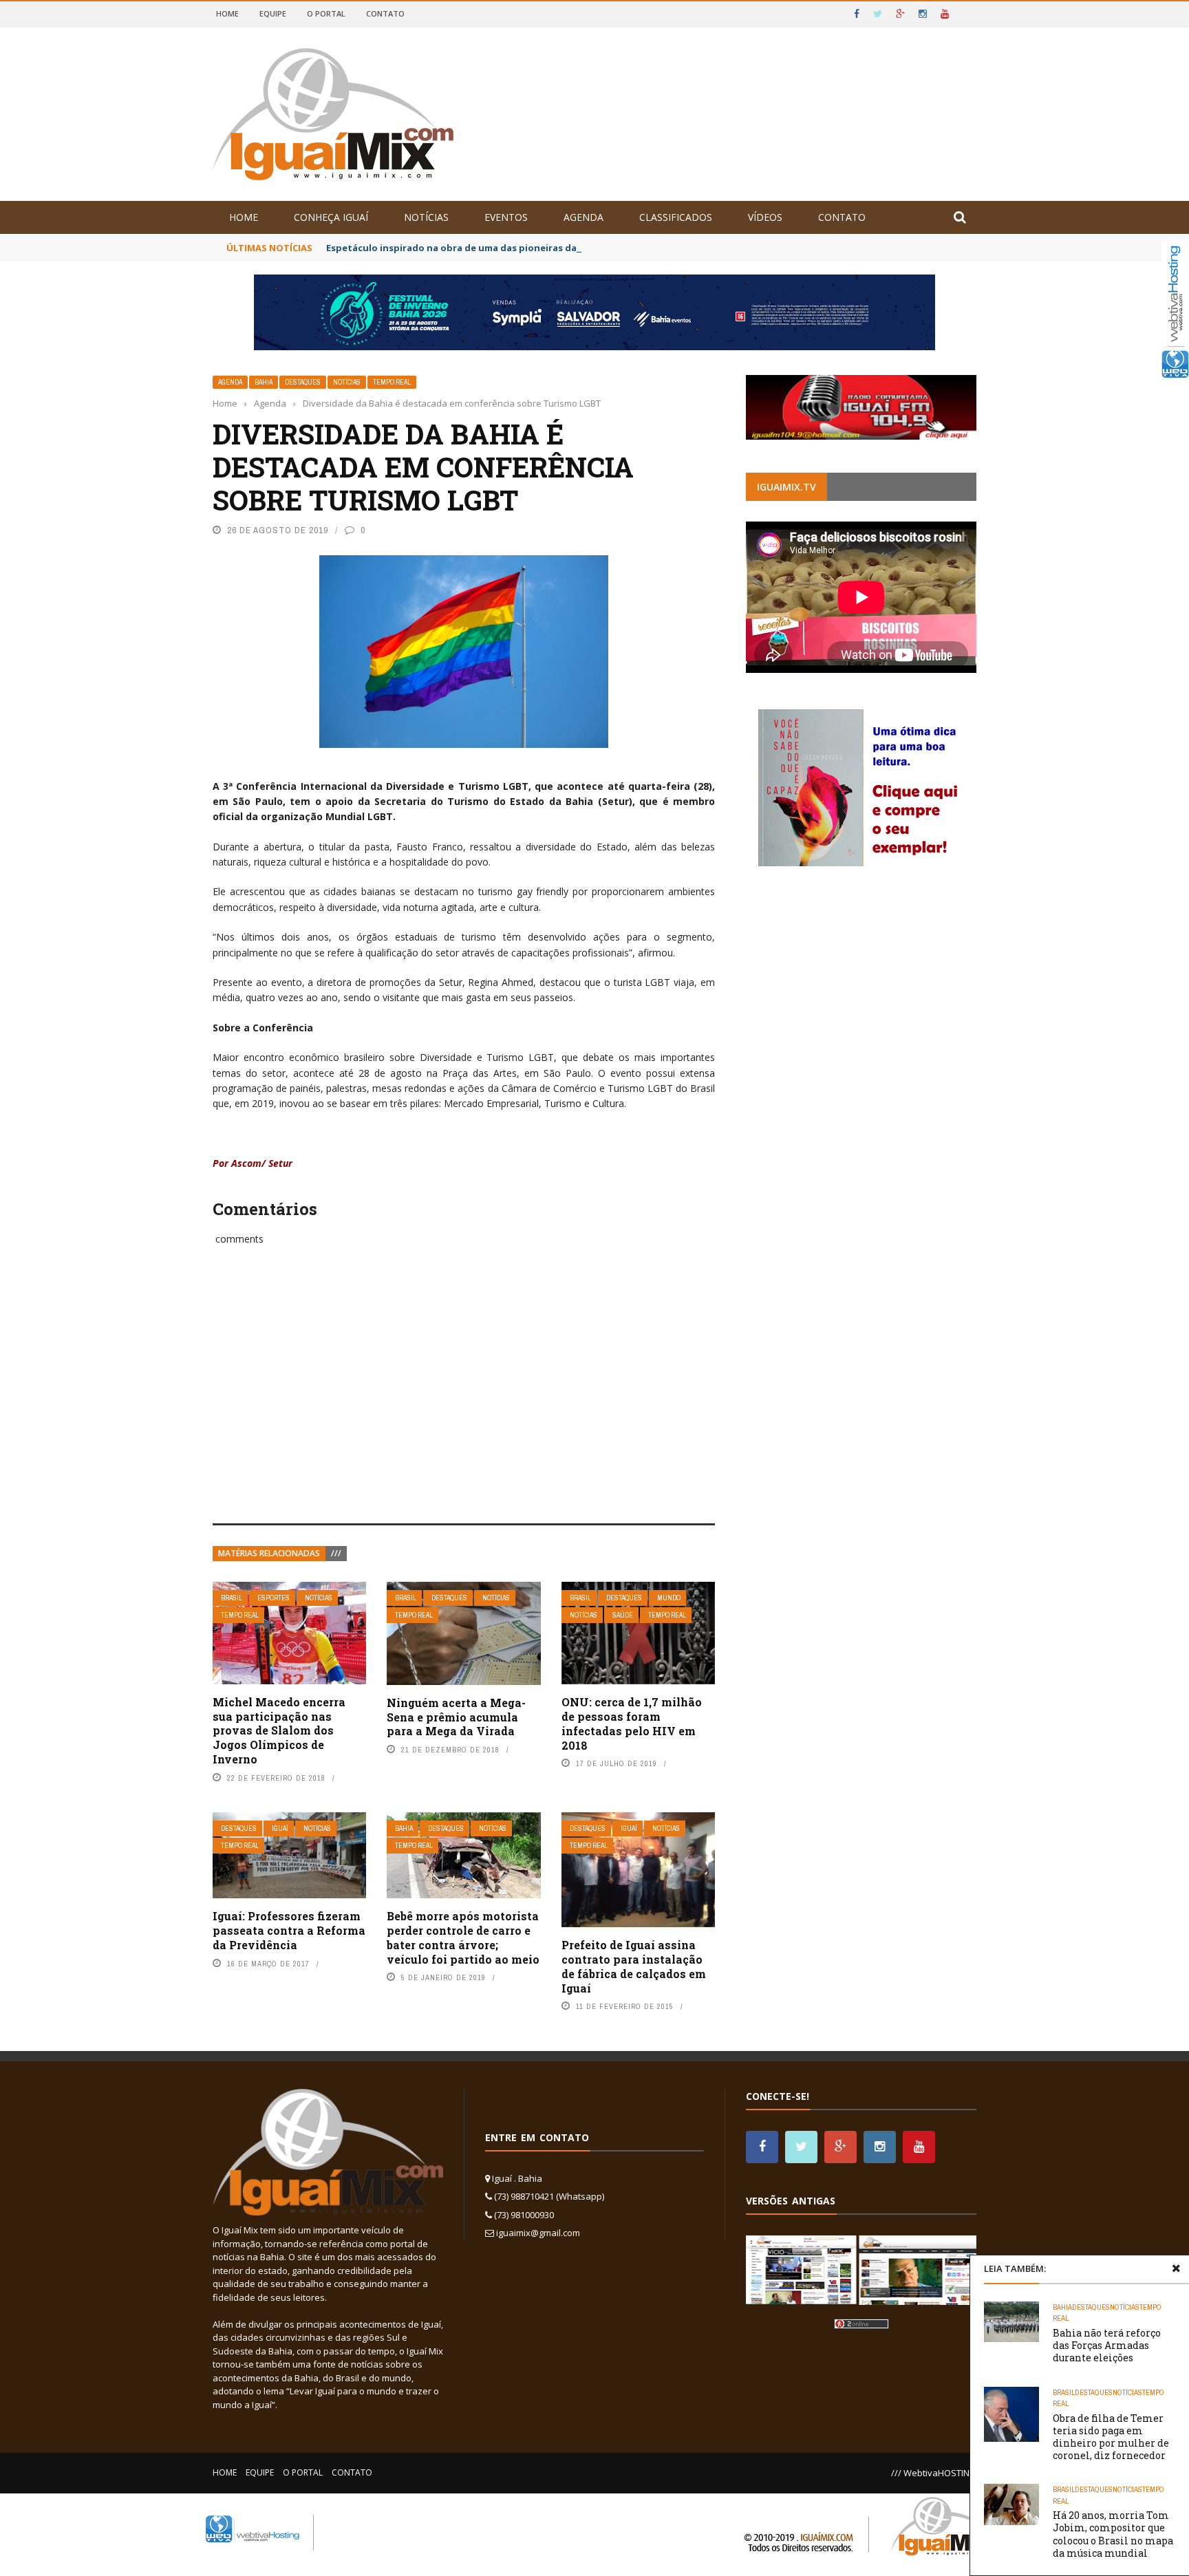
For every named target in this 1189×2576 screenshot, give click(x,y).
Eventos (506, 217)
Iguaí (280, 1828)
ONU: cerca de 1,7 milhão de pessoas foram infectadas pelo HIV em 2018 (632, 1723)
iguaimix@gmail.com (538, 2233)
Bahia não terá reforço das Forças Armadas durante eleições (1107, 2345)
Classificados (676, 217)
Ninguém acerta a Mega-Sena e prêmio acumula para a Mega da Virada (456, 1717)
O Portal (326, 13)
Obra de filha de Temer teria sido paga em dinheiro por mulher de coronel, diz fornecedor (1111, 2437)
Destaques (303, 382)
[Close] (1176, 2268)
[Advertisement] (464, 1399)
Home (227, 13)
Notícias (426, 217)
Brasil (232, 1598)
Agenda (583, 217)
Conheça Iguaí (331, 217)
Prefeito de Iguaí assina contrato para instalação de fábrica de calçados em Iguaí (634, 1966)
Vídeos (765, 217)
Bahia (264, 382)
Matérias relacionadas (269, 1553)
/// (336, 1553)
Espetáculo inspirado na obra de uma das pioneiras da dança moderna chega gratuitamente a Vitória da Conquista (592, 248)
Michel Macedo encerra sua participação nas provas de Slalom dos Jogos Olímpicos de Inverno (279, 1730)
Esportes (274, 1598)
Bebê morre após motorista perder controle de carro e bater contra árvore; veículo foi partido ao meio (463, 1937)
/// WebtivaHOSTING (934, 2473)
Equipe (273, 13)
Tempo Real (392, 382)
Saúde (623, 1615)
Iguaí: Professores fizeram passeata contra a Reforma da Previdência (289, 1930)
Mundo (669, 1598)
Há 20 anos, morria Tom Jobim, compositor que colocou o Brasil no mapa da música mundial (1113, 2534)
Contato (385, 13)
